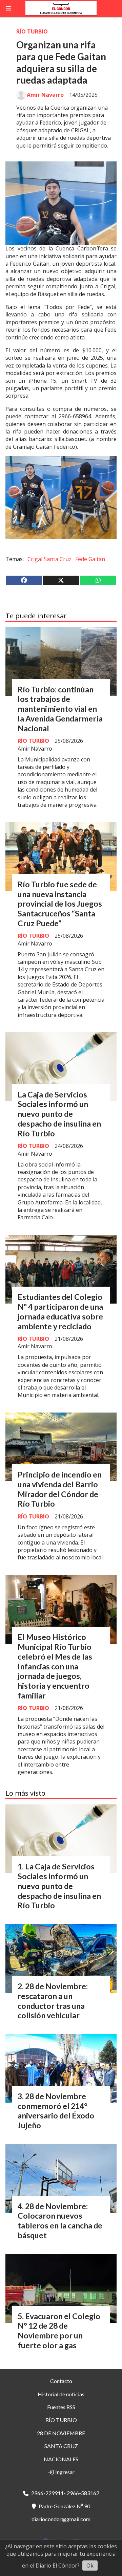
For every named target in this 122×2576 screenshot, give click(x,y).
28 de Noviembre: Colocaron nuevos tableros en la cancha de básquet (60, 2221)
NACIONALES (61, 2459)
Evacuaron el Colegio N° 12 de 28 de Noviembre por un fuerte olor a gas (59, 2331)
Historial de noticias (61, 2394)
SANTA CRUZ (61, 2446)
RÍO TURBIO (32, 31)
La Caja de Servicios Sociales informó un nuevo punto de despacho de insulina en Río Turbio (59, 1114)
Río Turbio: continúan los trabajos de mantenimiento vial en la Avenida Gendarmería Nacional (60, 709)
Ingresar (64, 2472)
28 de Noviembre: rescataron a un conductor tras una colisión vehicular (53, 2001)
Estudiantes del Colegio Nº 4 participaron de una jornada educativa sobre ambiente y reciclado (60, 1311)
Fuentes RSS (61, 2407)
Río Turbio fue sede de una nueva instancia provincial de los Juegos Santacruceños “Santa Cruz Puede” (60, 904)
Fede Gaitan (90, 559)
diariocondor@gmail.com (61, 2519)
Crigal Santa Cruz (49, 559)
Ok (90, 2566)
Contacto (61, 2381)
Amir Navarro (45, 95)
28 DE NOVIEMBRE (61, 2433)
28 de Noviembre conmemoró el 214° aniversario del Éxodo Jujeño (56, 2111)
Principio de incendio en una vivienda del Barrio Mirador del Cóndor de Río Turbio (60, 1489)
